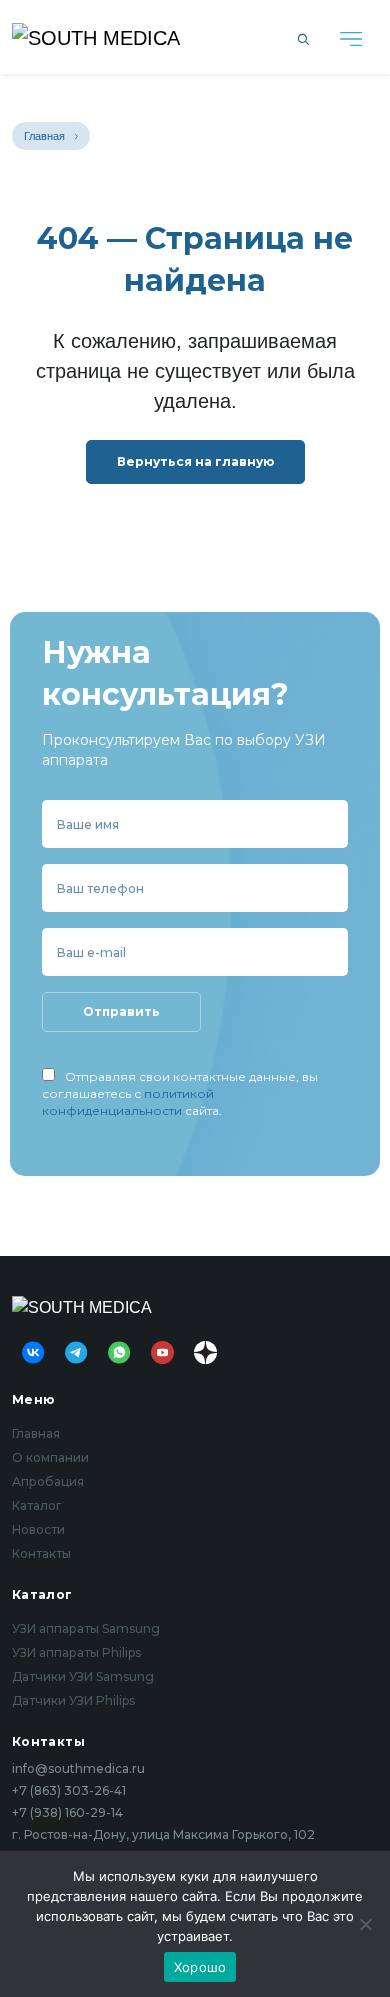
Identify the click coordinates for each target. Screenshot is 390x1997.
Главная (44, 136)
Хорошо (200, 1967)
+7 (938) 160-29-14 (67, 1813)
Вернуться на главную (195, 461)
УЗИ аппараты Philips (76, 1652)
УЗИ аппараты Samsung (86, 1628)
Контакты (41, 1553)
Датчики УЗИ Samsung (83, 1676)
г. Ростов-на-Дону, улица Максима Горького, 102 (163, 1835)
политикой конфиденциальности (128, 1102)
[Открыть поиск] (303, 37)
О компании (50, 1457)
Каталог (37, 1505)
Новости (38, 1529)
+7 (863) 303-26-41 (69, 1791)
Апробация (48, 1481)
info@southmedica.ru (78, 1769)
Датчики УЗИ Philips (73, 1700)
